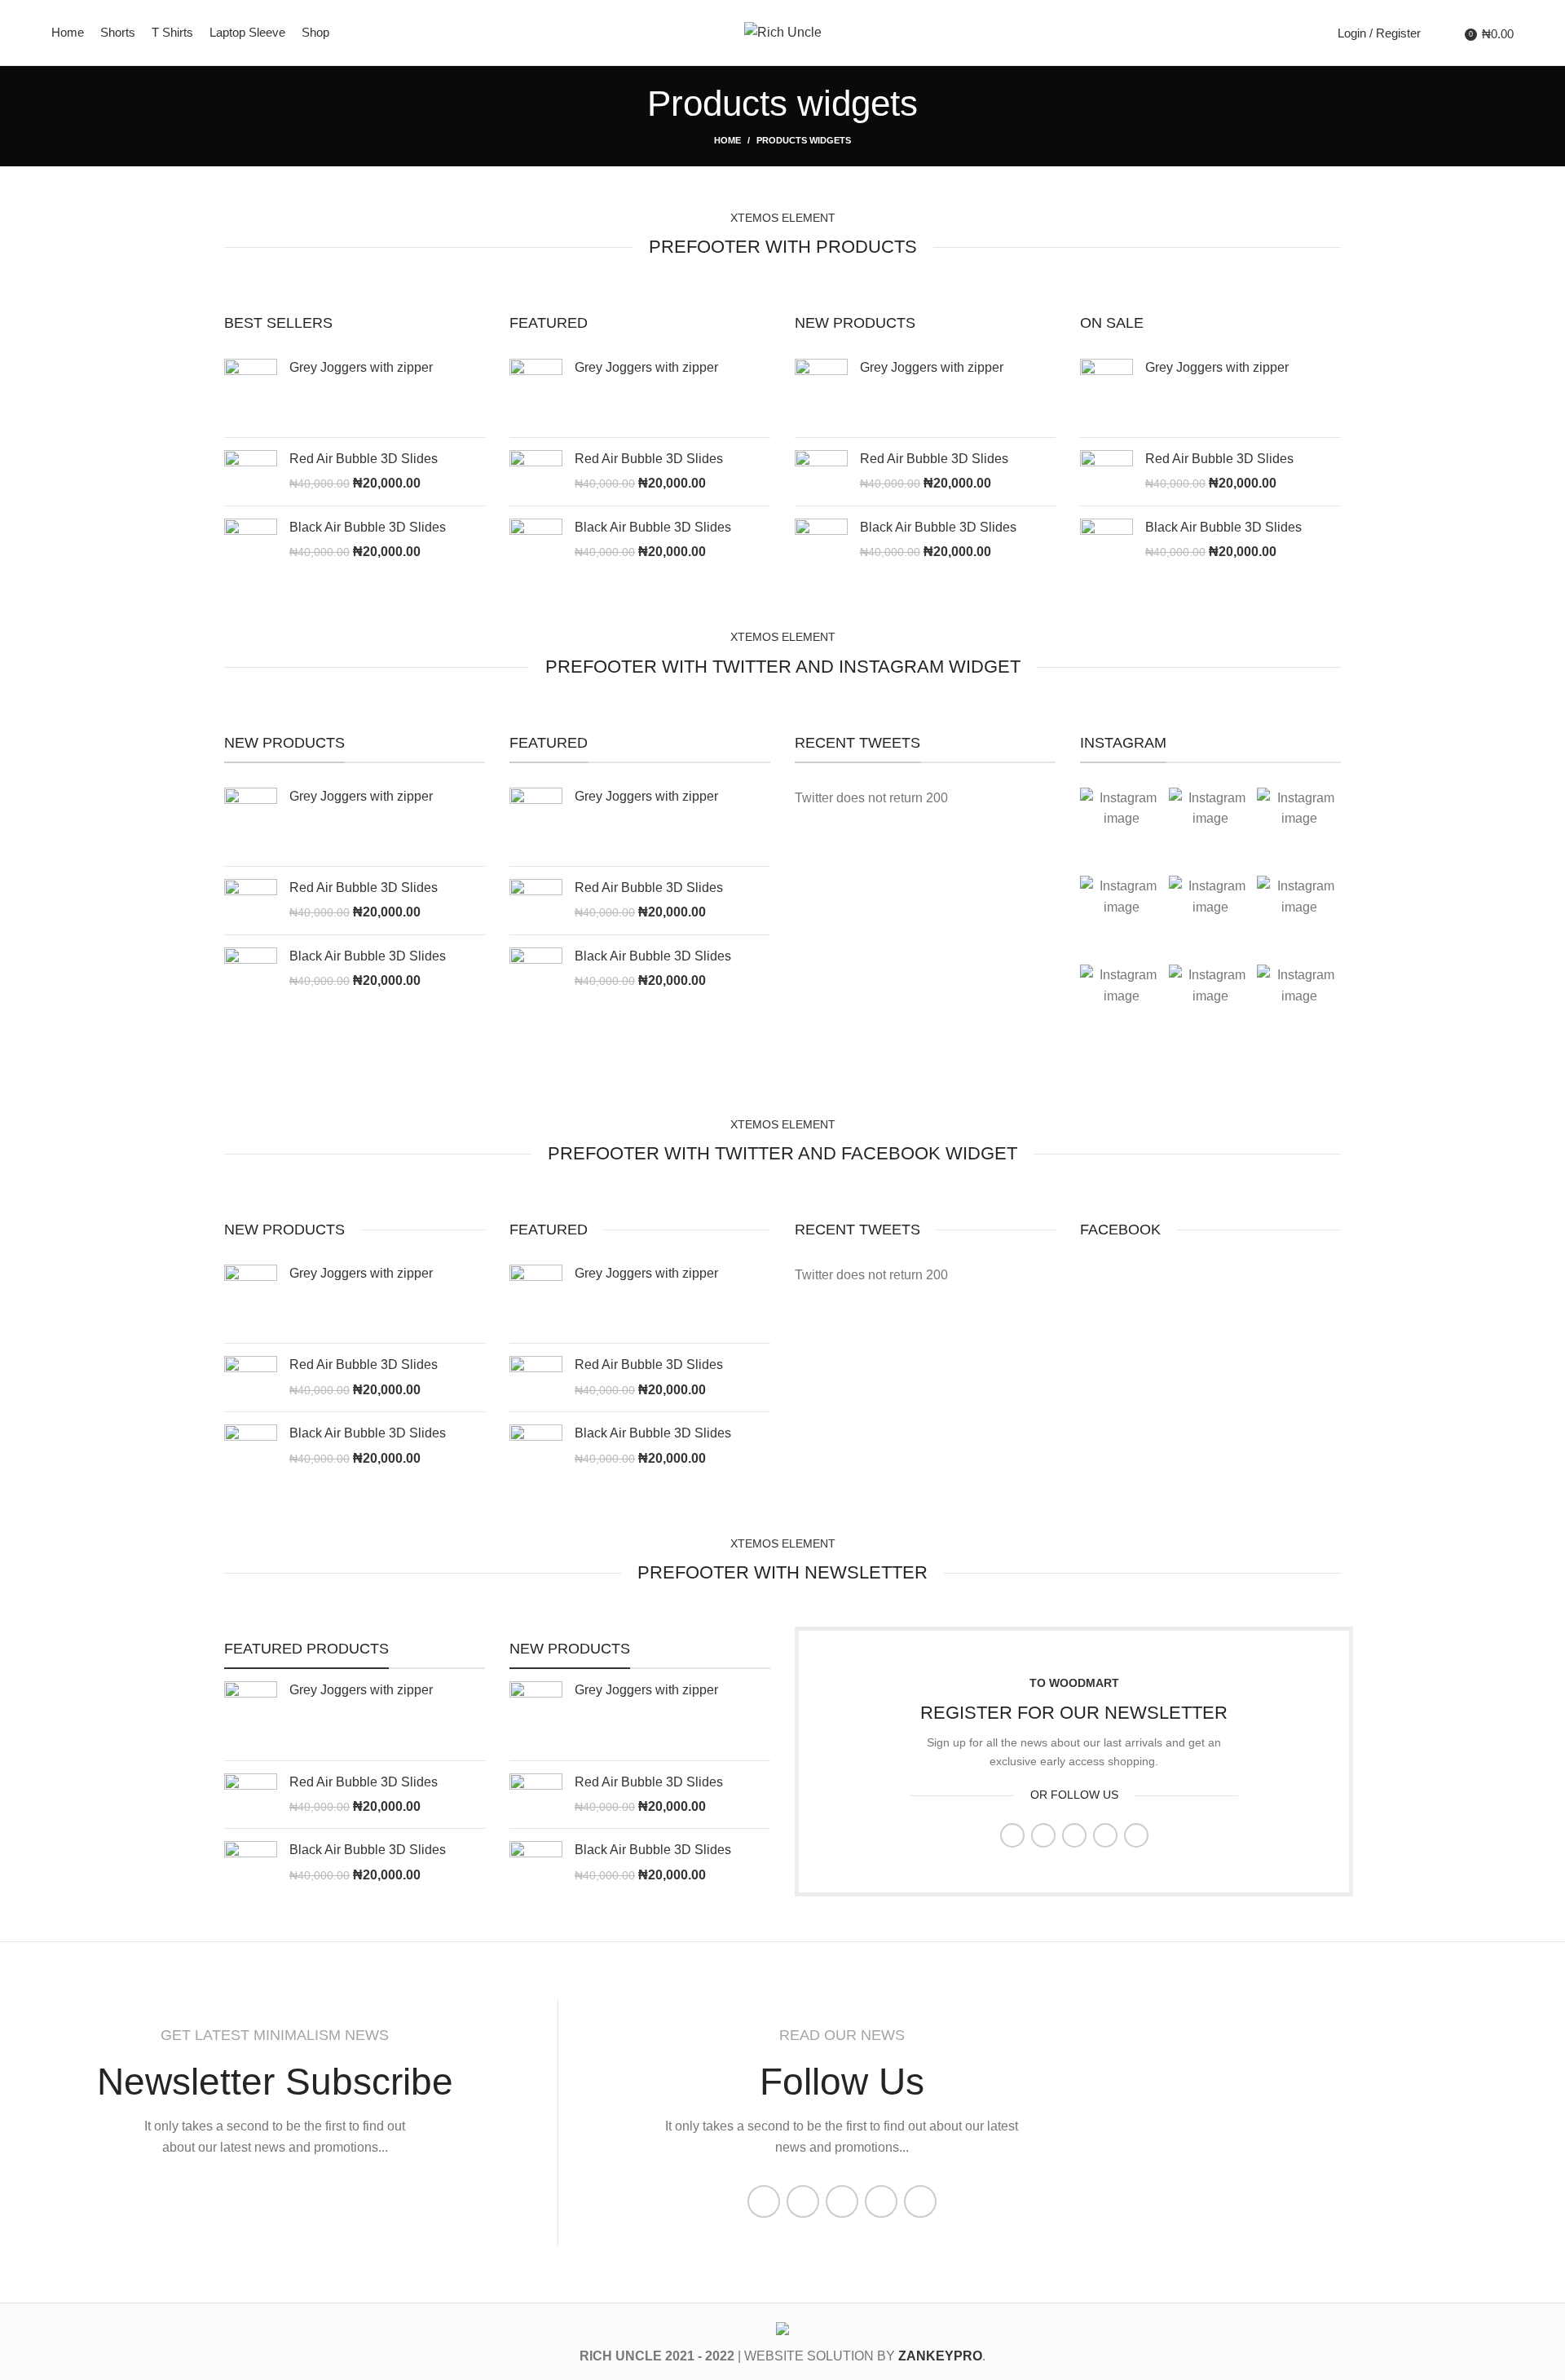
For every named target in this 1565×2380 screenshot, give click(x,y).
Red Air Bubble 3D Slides (364, 459)
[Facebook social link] (1012, 1835)
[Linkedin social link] (1105, 1835)
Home (727, 140)
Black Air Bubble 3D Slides (368, 527)
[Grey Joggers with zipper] (251, 392)
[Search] (1437, 33)
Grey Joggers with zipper (361, 367)
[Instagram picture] (1122, 830)
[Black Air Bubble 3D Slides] (251, 540)
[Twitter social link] (1043, 1835)
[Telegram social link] (1136, 1835)
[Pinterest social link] (1074, 1835)
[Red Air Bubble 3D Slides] (251, 472)
